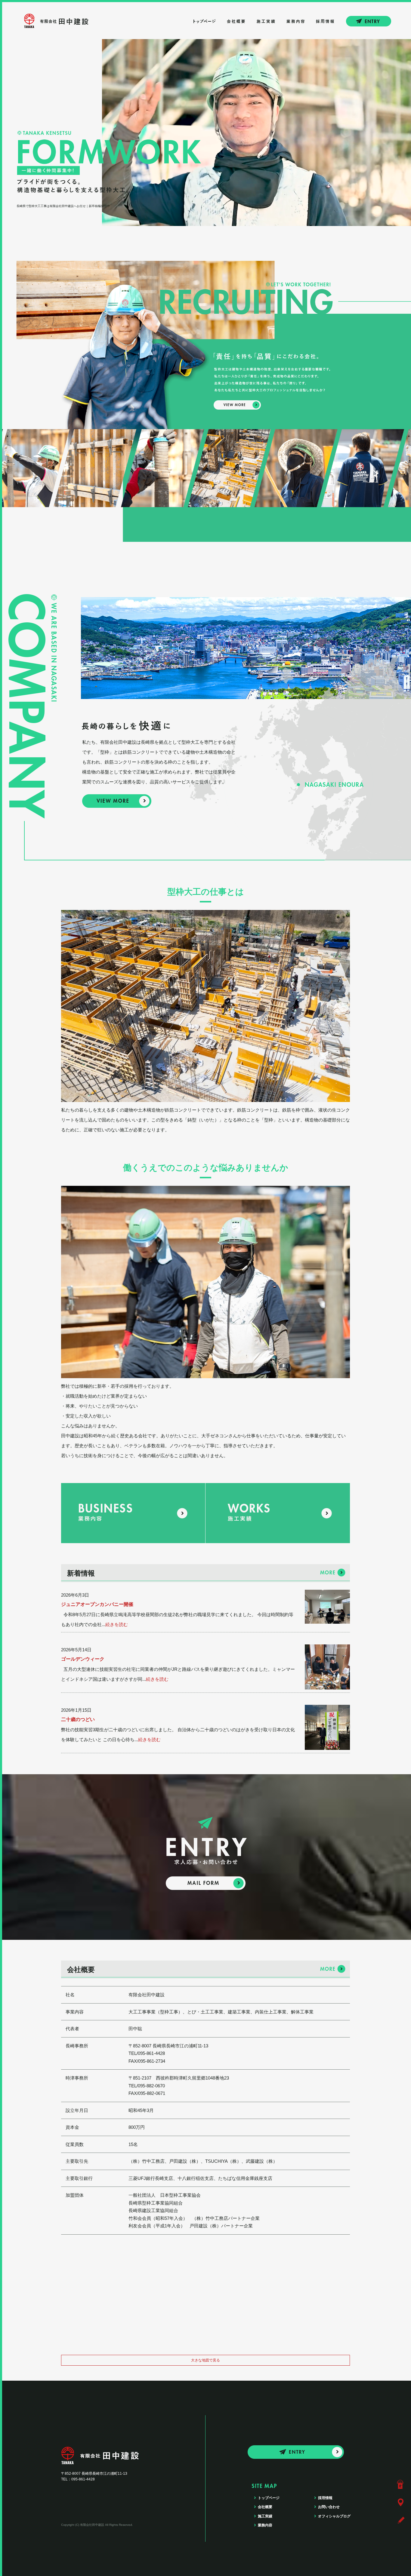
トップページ (205, 21)
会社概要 (237, 21)
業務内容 (294, 21)
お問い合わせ (376, 21)
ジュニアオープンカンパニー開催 (97, 1604)
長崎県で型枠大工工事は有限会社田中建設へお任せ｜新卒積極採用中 (63, 206)
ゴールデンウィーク (83, 1659)
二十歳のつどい (78, 1719)
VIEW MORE (117, 801)
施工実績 (266, 21)
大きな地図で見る (205, 2360)
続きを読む (117, 1624)
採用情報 (325, 21)
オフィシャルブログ (334, 2516)
